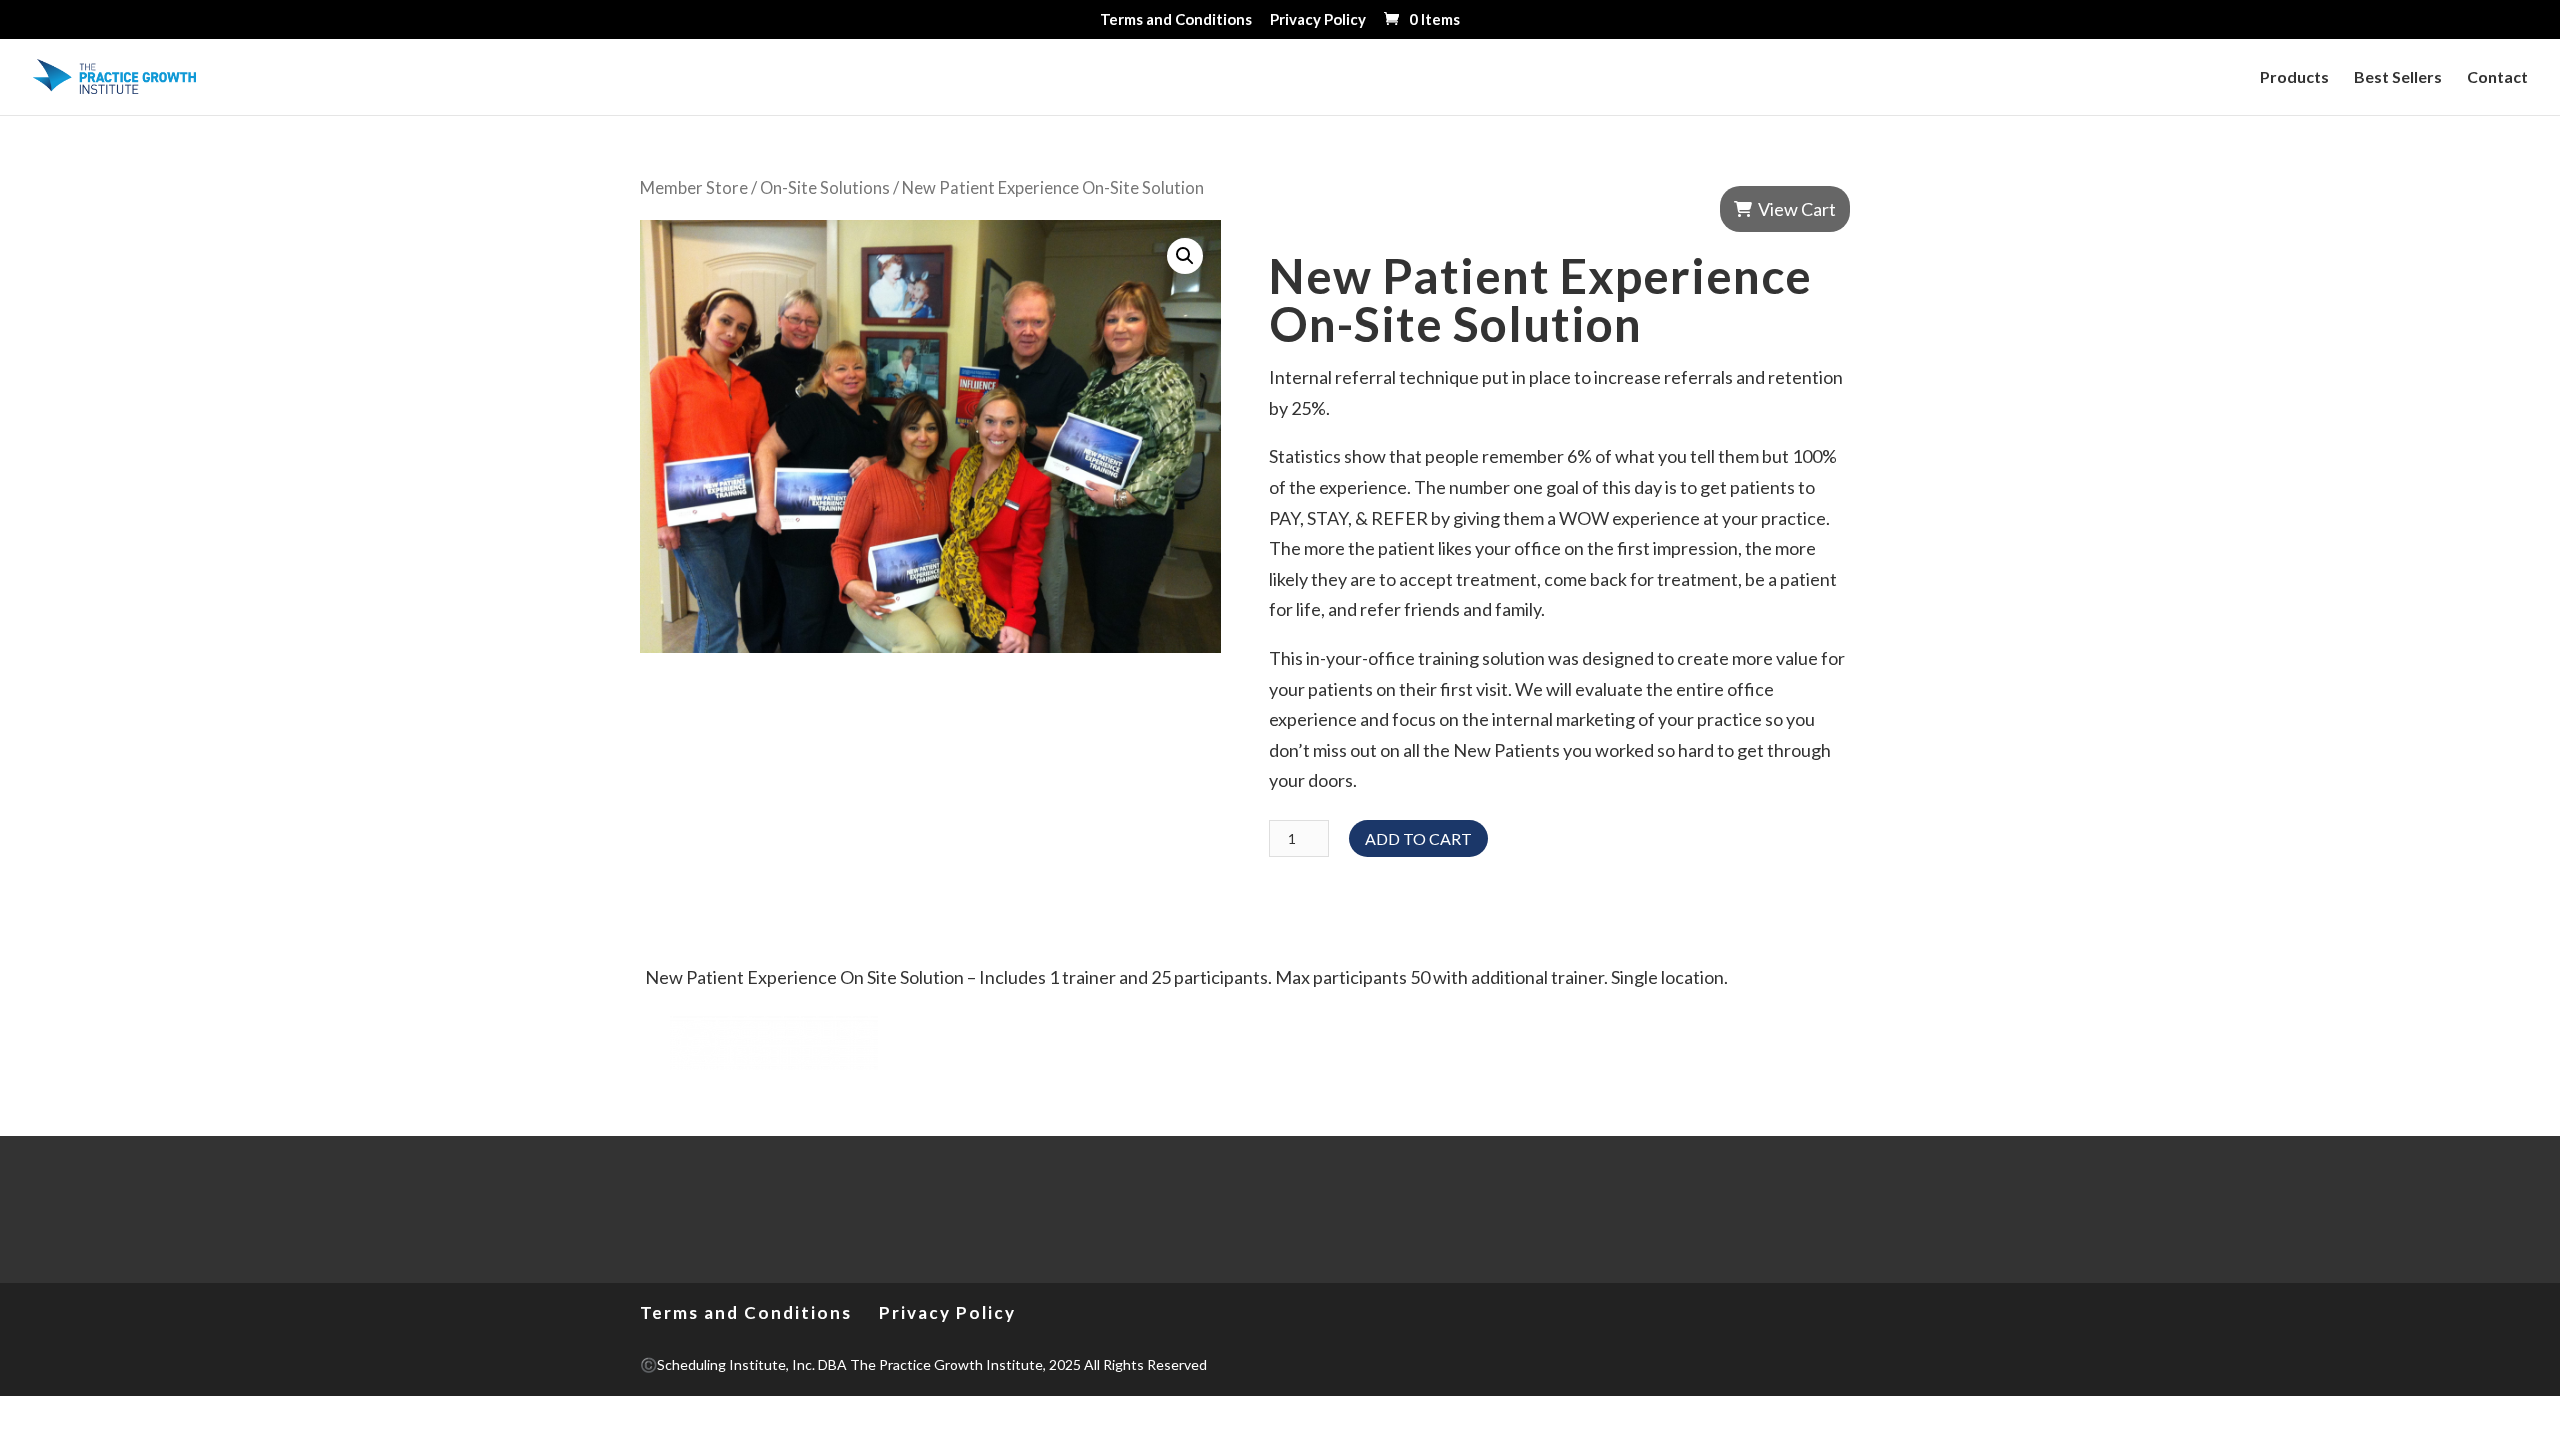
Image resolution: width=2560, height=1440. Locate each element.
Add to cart (1418, 838)
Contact (2497, 78)
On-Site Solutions (825, 188)
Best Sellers (2398, 78)
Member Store (694, 188)
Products (2294, 78)
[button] (1185, 256)
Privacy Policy (1318, 20)
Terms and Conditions (1176, 20)
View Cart (1797, 209)
